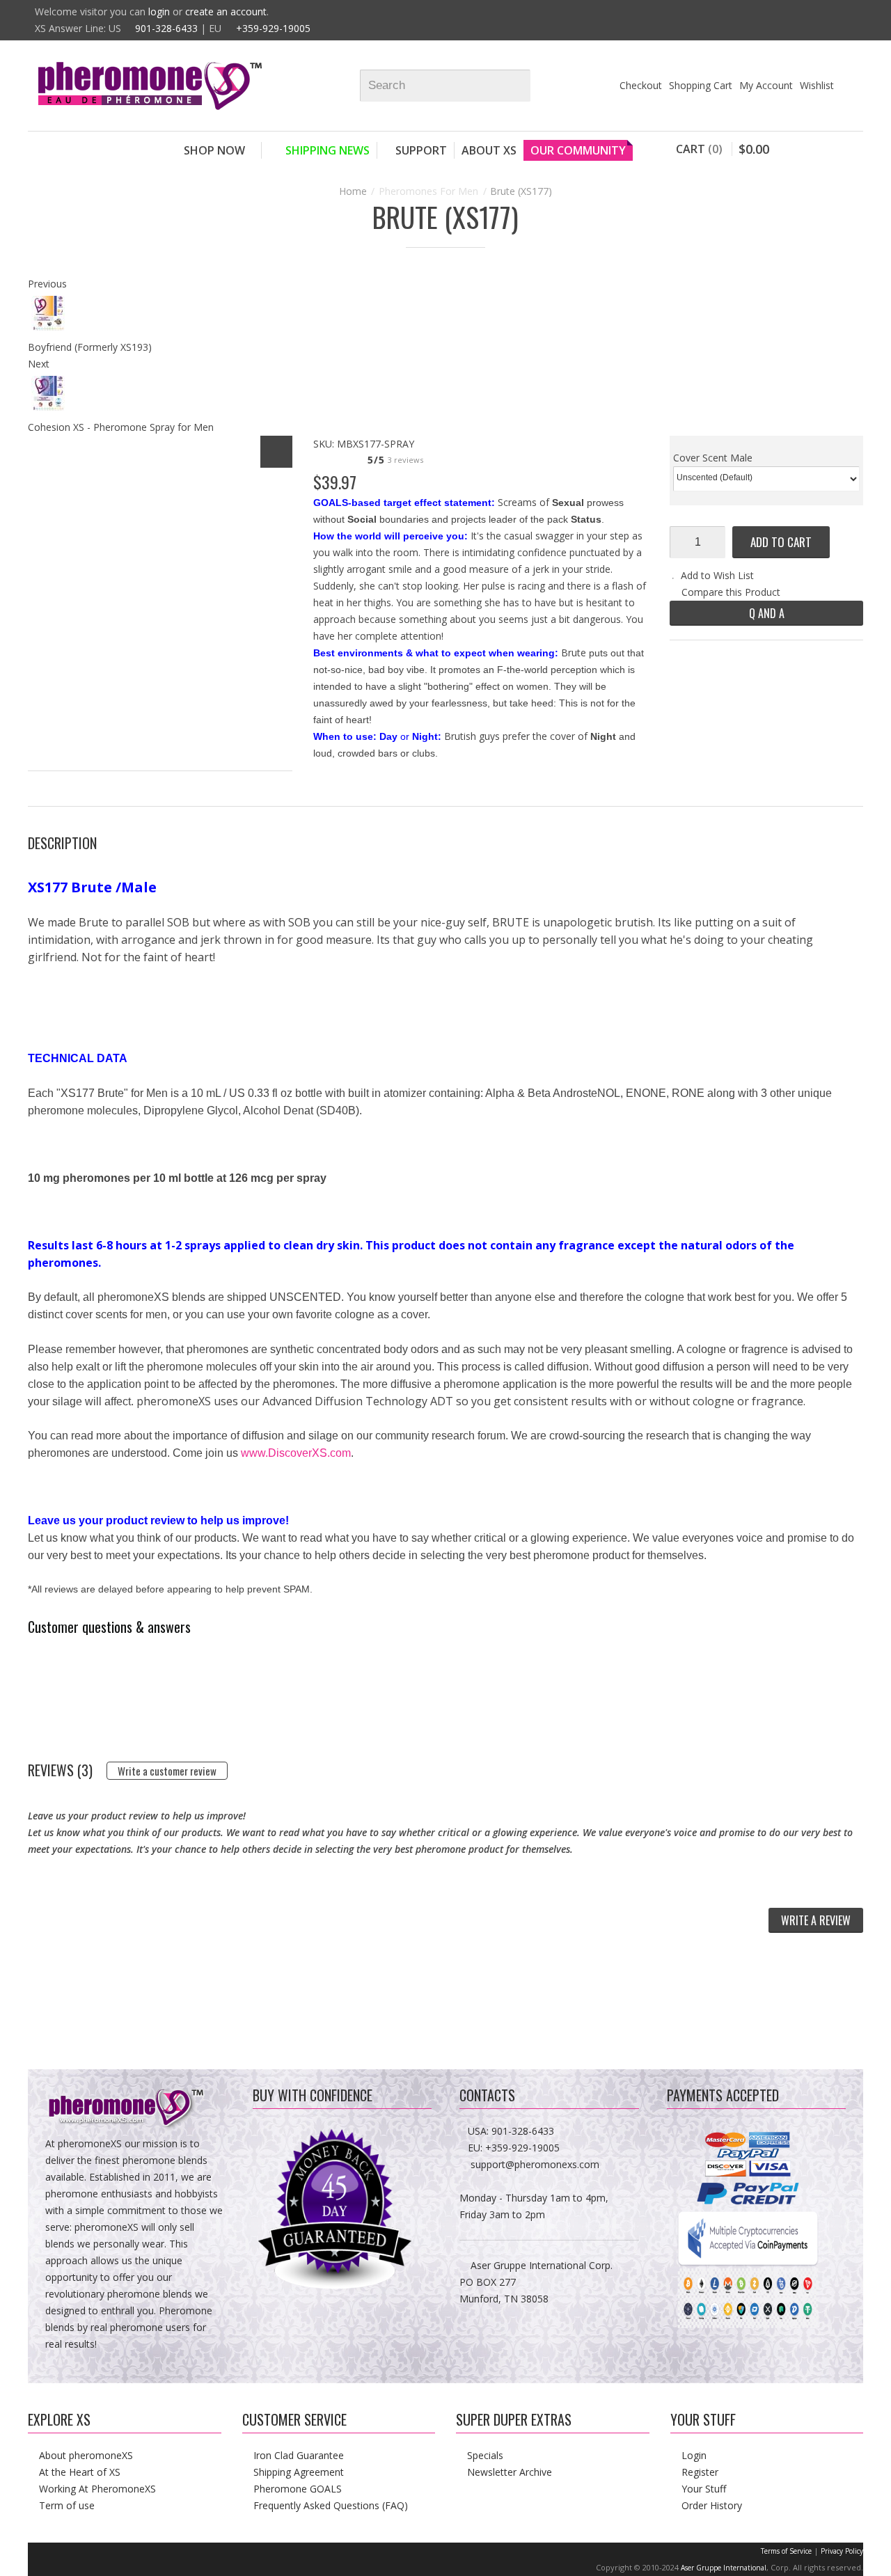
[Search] (526, 86)
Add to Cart (781, 542)
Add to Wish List (717, 575)
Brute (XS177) (521, 191)
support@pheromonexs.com (535, 2164)
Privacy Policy (842, 2551)
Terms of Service (786, 2551)
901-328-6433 (166, 28)
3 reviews (405, 460)
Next (39, 364)
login (159, 11)
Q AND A (767, 613)
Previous (47, 284)
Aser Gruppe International (724, 2568)
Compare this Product (731, 592)
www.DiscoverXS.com (296, 1453)
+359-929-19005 (273, 28)
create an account (226, 11)
